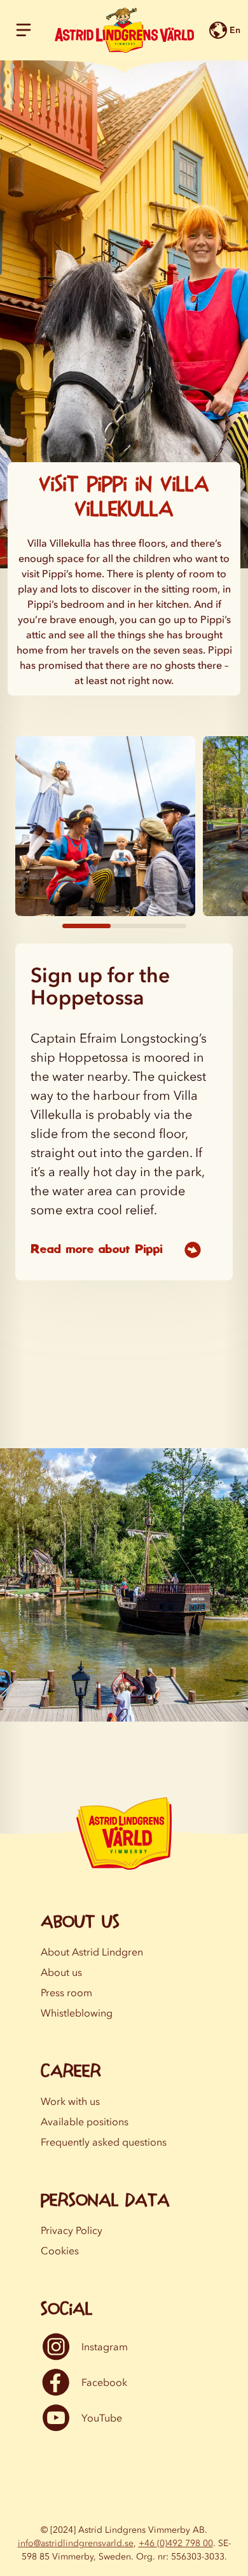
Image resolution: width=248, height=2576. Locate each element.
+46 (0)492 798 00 (176, 2543)
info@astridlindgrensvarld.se (76, 2543)
